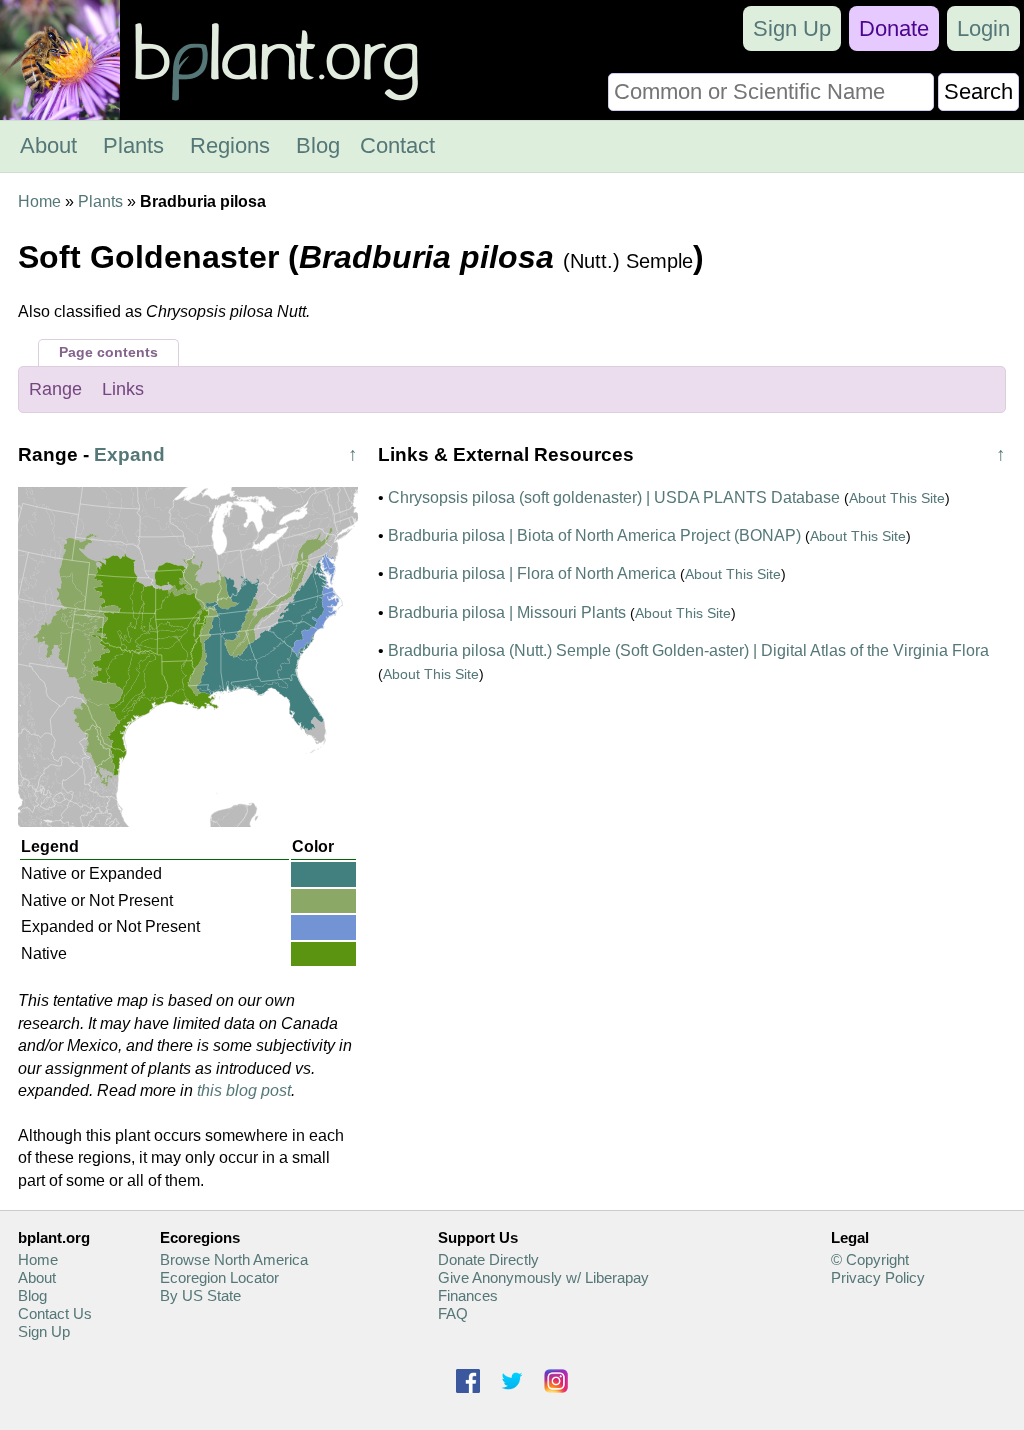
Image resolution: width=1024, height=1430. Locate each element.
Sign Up (792, 28)
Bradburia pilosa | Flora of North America (532, 573)
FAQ (453, 1313)
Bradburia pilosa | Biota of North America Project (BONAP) (594, 535)
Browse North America (234, 1259)
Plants (133, 145)
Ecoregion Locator (219, 1277)
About (48, 145)
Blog (318, 145)
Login (983, 28)
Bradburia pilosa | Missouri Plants (507, 612)
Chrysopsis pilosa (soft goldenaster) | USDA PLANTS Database (614, 497)
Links (123, 389)
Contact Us (55, 1313)
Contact (397, 145)
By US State (200, 1295)
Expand (129, 454)
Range (55, 389)
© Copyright (870, 1259)
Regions (230, 145)
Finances (468, 1295)
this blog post (244, 1090)
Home (39, 201)
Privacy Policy (878, 1277)
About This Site (897, 498)
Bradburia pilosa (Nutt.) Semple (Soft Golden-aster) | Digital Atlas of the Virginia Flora (688, 650)
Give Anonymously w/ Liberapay (543, 1277)
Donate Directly (488, 1259)
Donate (894, 28)
